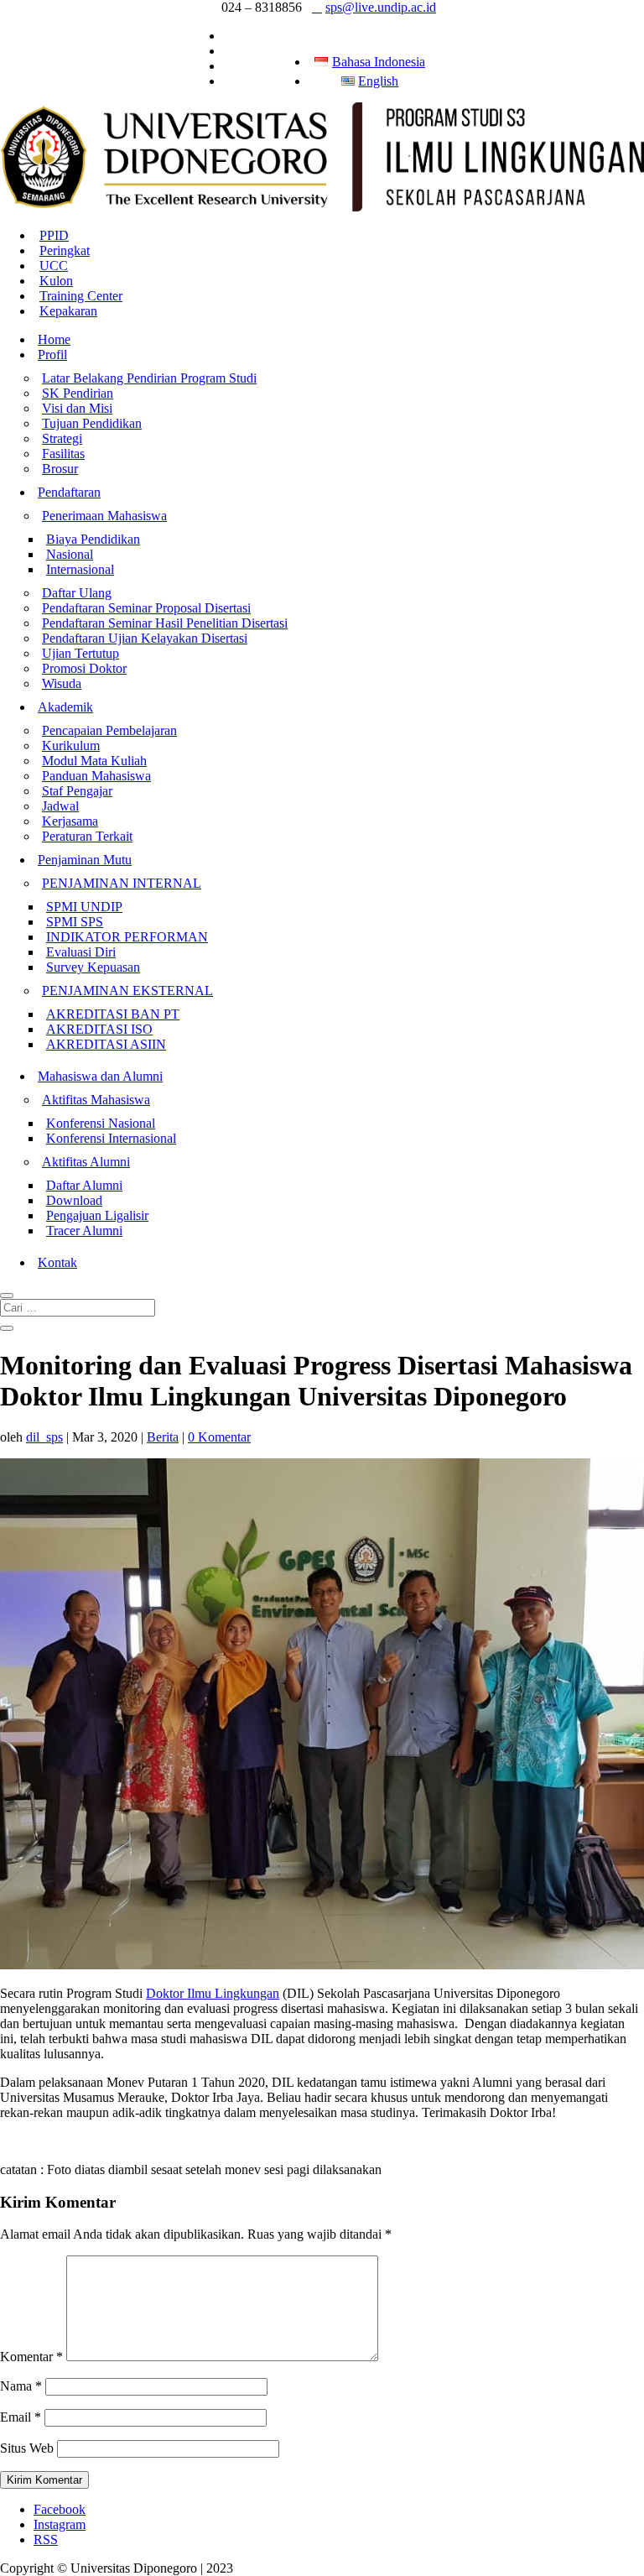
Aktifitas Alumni (86, 1162)
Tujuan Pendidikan (92, 423)
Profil (52, 355)
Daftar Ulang (77, 593)
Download (74, 1200)
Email (21, 2417)
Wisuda (62, 683)
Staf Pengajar (77, 791)
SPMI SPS (75, 922)
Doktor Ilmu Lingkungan (213, 1993)
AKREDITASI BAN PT (113, 1014)
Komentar (31, 2357)
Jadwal (60, 806)
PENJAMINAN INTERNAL (122, 883)
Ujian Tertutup (80, 653)
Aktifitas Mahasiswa (96, 1100)
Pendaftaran (69, 492)
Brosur (60, 469)
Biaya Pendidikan (93, 539)
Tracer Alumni (84, 1231)
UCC (54, 266)
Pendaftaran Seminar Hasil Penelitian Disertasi (165, 623)
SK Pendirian (78, 393)
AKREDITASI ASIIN (106, 1044)
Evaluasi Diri (81, 952)
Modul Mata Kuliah (94, 761)
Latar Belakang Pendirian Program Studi (149, 378)
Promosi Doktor (84, 668)
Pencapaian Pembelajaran (109, 730)
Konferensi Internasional (111, 1138)
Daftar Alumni (84, 1185)
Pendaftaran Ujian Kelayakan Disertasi (145, 638)
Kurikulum (71, 746)
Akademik (65, 707)
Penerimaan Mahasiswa (104, 516)
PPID (54, 235)
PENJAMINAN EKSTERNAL (127, 991)
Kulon (56, 281)
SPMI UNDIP (84, 907)
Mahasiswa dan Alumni (100, 1076)
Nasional (70, 554)
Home (54, 339)
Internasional (80, 569)
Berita (163, 1437)
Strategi (62, 438)
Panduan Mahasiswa (96, 776)
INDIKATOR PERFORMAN (127, 937)
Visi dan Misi (77, 408)
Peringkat (65, 250)
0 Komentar (219, 1437)
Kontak (57, 1262)
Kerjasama (70, 821)
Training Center (81, 296)
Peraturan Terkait (87, 836)
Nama (21, 2386)
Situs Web (27, 2448)
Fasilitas (63, 454)
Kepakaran (68, 311)
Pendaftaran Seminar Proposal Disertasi (146, 608)
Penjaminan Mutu (85, 860)
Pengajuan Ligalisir (97, 1215)
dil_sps (44, 1437)
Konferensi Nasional (101, 1123)
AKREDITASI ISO (99, 1029)
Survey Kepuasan (93, 967)
